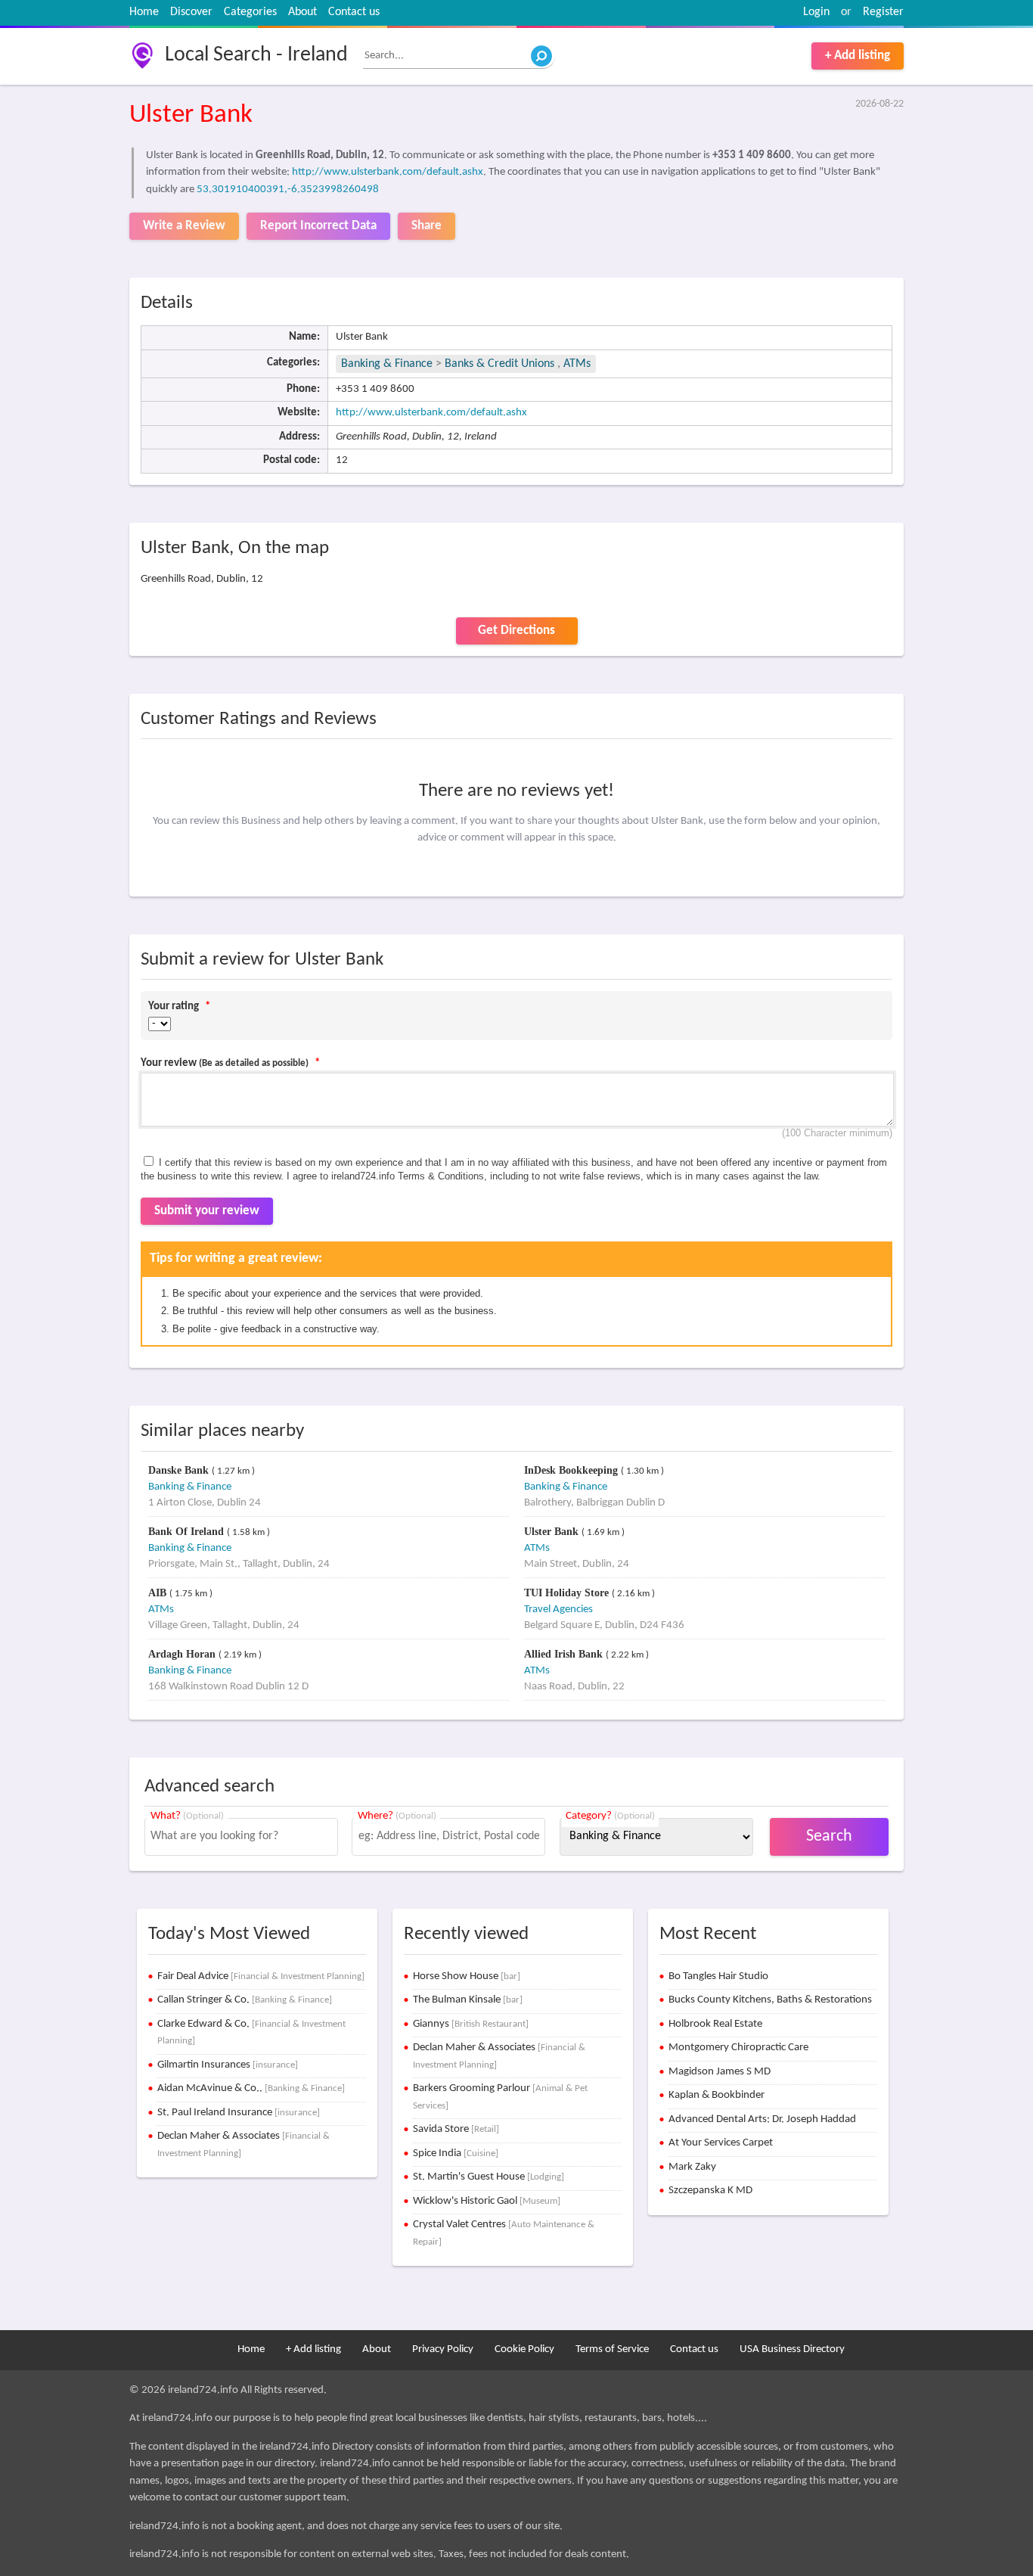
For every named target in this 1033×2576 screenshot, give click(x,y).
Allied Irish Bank (565, 1654)
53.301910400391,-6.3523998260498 (288, 190)
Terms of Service (612, 2349)
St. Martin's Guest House (489, 2177)
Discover (191, 12)
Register (883, 12)
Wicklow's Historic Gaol (487, 2201)
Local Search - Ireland (256, 55)
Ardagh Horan (183, 1654)
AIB (159, 1593)
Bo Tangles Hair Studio (718, 1976)
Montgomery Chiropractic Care (738, 2048)
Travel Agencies (558, 1610)
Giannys (471, 2024)
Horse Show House (467, 1976)
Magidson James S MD (720, 2072)
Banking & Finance (387, 364)
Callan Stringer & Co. (245, 2000)
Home (144, 12)
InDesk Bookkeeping (572, 1470)
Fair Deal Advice (261, 1976)
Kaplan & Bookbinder (717, 2095)
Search (829, 1836)
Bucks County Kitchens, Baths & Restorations (770, 2000)
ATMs (577, 364)
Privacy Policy (443, 2349)
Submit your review (207, 1211)
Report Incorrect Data (318, 226)
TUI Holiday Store (568, 1593)
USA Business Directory (792, 2349)
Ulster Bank (553, 1532)
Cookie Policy (524, 2349)
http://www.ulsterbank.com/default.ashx (388, 172)
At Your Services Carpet (721, 2143)
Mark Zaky (692, 2167)
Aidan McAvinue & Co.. (251, 2088)
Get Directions (516, 631)
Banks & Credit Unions (501, 364)
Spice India (456, 2153)
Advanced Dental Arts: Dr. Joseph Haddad (762, 2119)
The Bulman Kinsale (468, 2000)
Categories (250, 12)
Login (816, 12)
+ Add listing (858, 56)
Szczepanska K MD (710, 2191)
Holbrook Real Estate (715, 2024)
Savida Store (456, 2129)
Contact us (354, 12)
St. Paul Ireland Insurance (239, 2113)
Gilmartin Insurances (228, 2065)
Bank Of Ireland (188, 1532)
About (302, 12)
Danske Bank (180, 1470)
